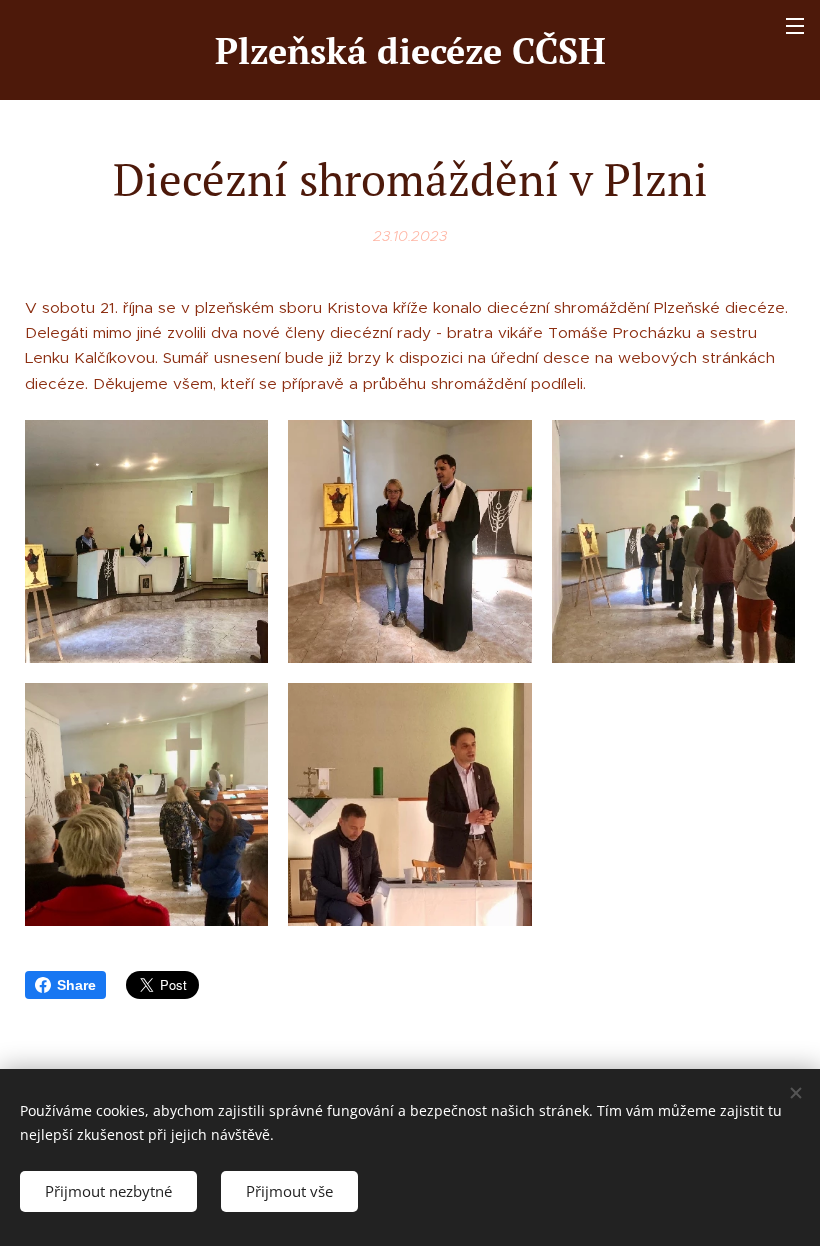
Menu (795, 25)
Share (76, 985)
